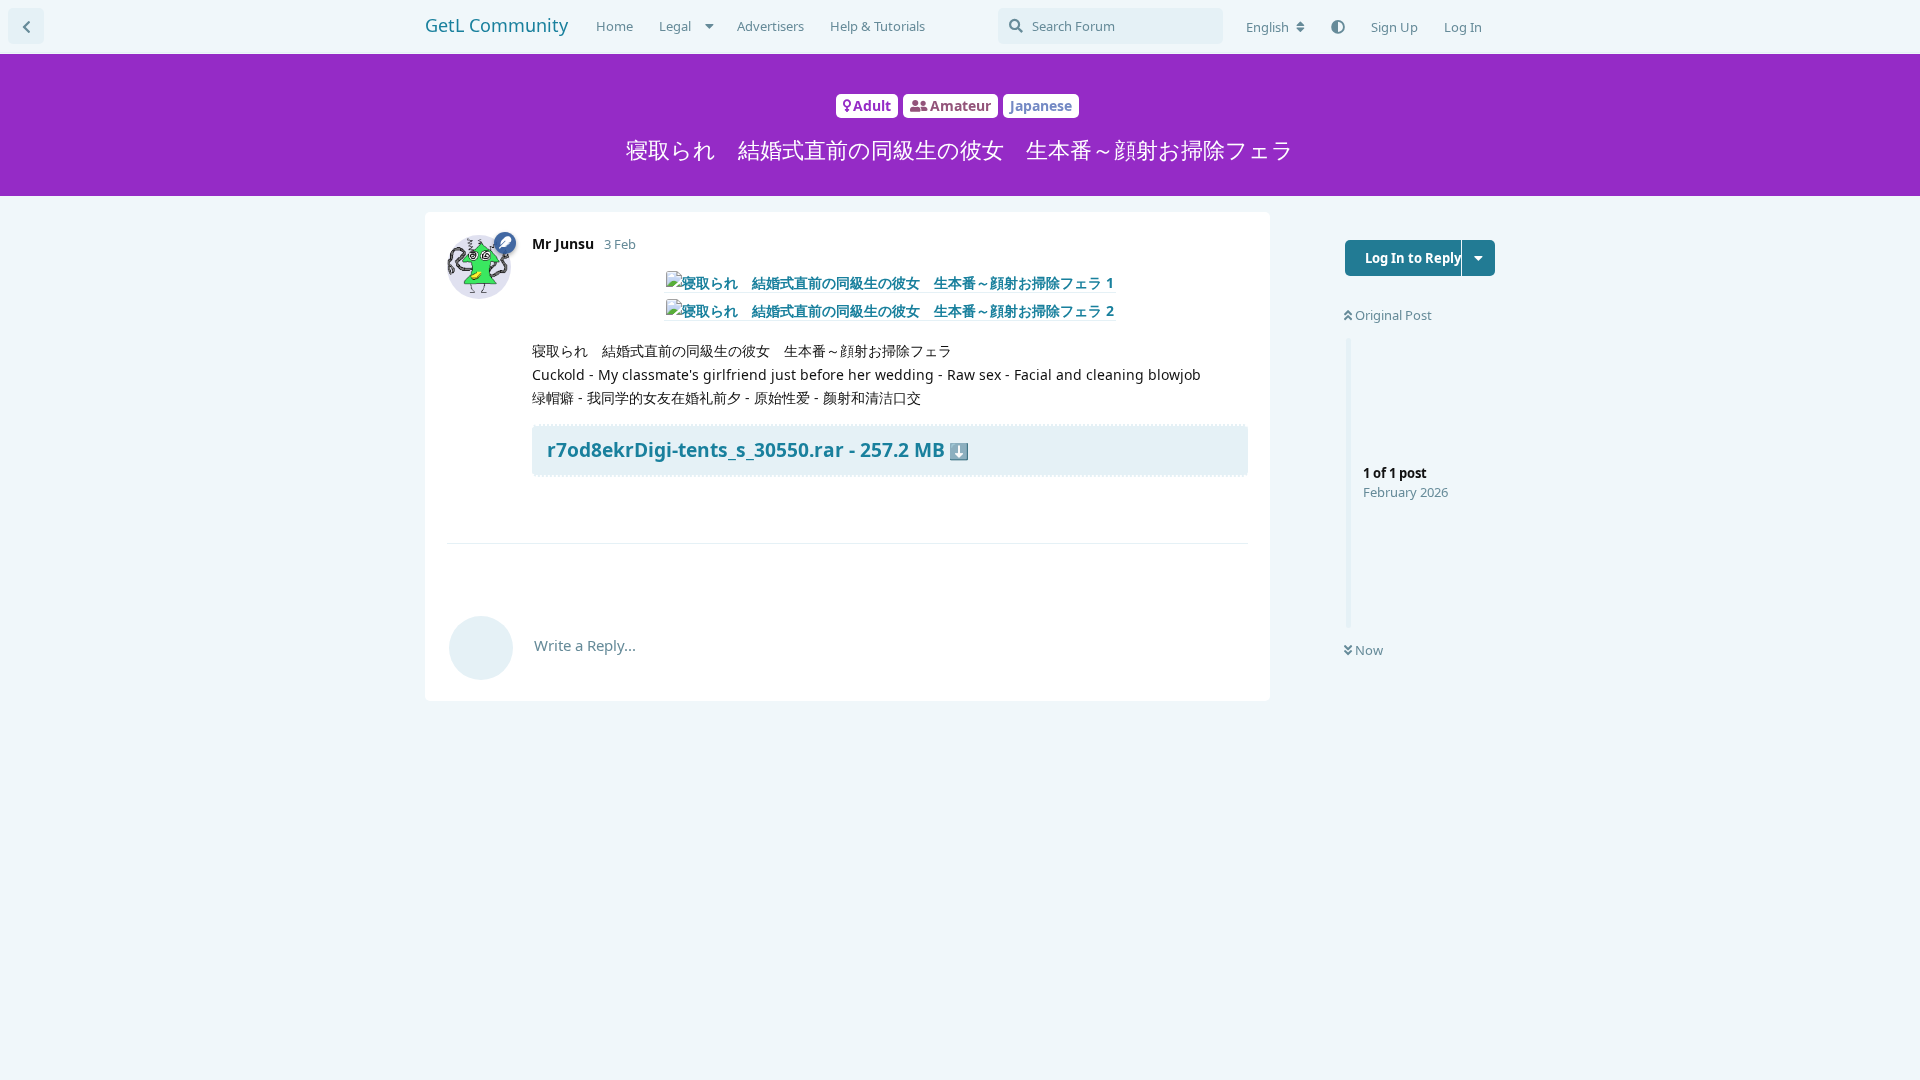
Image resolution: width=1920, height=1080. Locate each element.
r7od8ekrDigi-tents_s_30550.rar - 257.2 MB (746, 449)
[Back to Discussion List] (26, 26)
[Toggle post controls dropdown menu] (1230, 504)
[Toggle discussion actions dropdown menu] (1478, 258)
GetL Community (496, 25)
